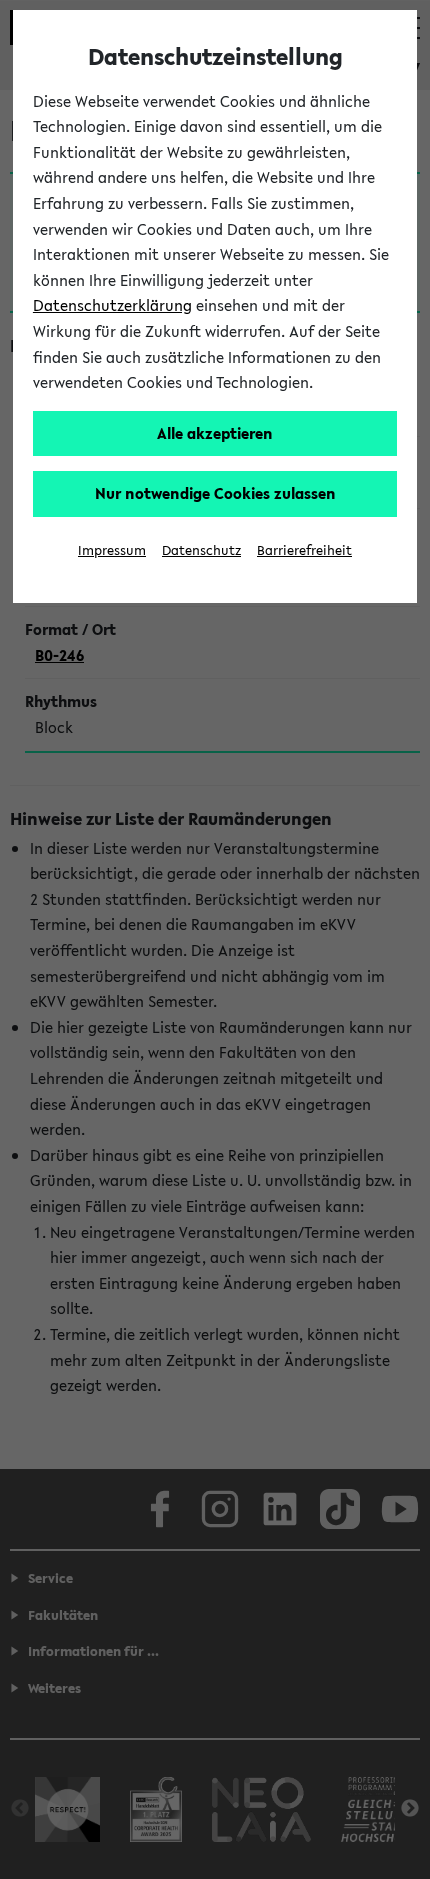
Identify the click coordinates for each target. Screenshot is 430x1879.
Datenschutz (201, 550)
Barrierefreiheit (304, 550)
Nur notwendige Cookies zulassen (215, 493)
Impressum (112, 550)
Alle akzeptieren (215, 433)
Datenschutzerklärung (112, 305)
